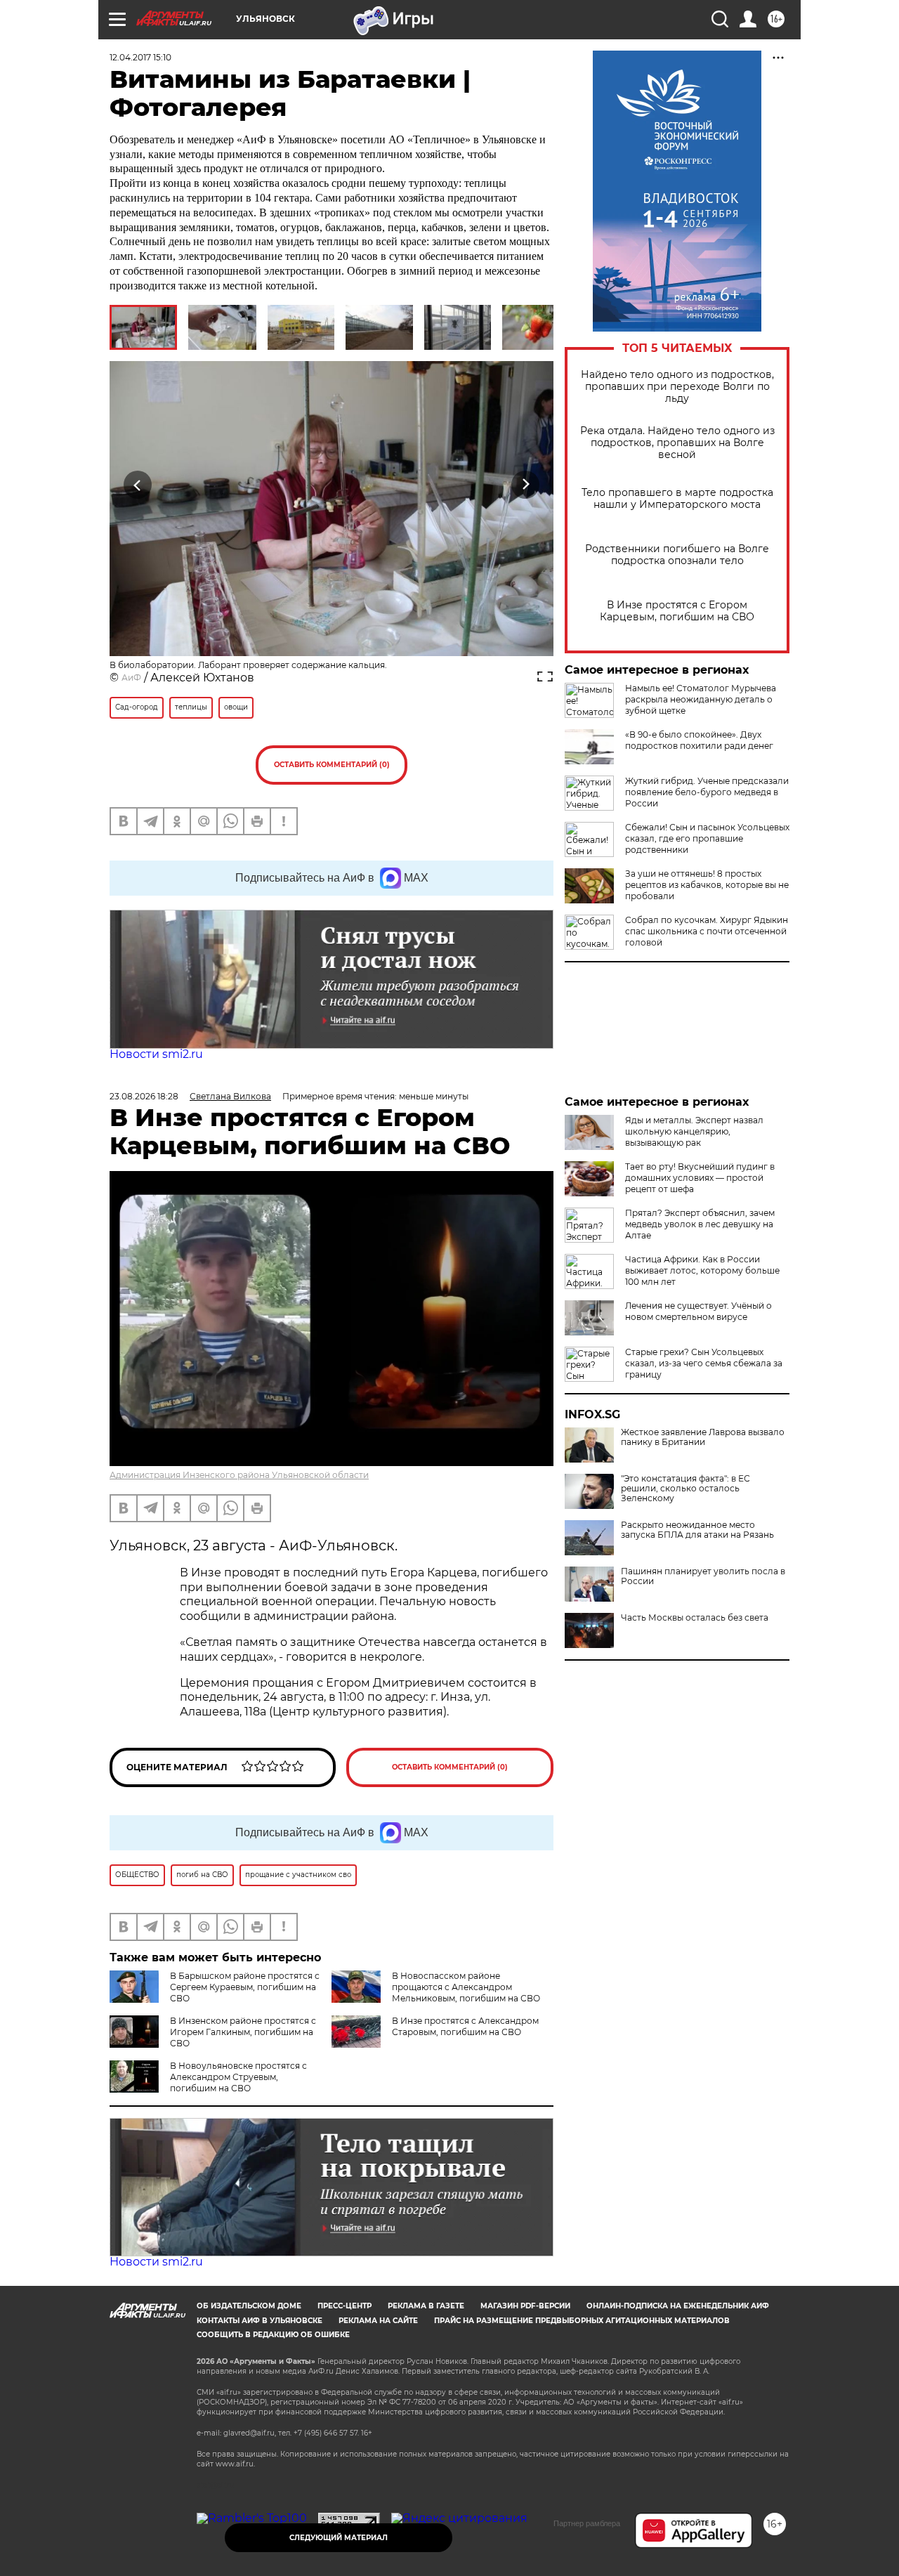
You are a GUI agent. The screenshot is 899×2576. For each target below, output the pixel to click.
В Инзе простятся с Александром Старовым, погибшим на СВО (465, 2026)
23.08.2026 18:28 (144, 1096)
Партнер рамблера (587, 2523)
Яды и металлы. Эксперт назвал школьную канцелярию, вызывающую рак (694, 1131)
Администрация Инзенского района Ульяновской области (239, 1475)
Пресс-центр (344, 2306)
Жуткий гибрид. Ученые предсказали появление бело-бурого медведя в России (707, 792)
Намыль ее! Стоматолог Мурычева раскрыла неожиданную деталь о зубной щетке (701, 699)
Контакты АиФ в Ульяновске (260, 2321)
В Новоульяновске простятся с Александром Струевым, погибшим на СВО (238, 2077)
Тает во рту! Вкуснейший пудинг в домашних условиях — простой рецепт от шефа (700, 1178)
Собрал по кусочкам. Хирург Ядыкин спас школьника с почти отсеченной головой (707, 931)
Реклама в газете (426, 2306)
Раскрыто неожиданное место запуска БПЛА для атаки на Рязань (697, 1530)
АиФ (131, 678)
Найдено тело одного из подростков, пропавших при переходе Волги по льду (677, 387)
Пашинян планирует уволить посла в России (703, 1576)
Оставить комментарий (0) (332, 765)
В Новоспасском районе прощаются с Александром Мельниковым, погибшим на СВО (466, 1987)
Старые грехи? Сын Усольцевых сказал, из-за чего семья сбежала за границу (704, 1363)
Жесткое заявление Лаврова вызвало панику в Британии (703, 1437)
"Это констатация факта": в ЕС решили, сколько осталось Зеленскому (685, 1489)
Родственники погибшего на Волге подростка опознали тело (677, 555)
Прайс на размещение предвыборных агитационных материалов (582, 2321)
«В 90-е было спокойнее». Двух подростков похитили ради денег (699, 740)
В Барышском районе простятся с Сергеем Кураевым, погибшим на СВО (245, 1987)
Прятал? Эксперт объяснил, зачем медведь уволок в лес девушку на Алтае (700, 1224)
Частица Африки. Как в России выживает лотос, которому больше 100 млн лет (702, 1270)
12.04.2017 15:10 (140, 57)
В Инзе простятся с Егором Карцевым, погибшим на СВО (677, 611)
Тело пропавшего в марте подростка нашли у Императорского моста (677, 499)
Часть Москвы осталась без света (695, 1618)
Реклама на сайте (378, 2321)
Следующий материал (339, 2538)
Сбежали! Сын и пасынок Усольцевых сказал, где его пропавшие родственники (707, 838)
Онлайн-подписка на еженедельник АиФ (678, 2306)
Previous (138, 485)
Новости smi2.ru (156, 1054)
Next (526, 485)
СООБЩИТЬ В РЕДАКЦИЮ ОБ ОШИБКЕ (273, 2335)
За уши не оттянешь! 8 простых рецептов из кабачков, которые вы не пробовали (707, 885)
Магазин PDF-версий (525, 2306)
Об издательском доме (249, 2306)
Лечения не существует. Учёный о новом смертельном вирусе (698, 1311)
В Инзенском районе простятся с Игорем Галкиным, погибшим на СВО (243, 2032)
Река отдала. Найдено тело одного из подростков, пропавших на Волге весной (677, 443)
